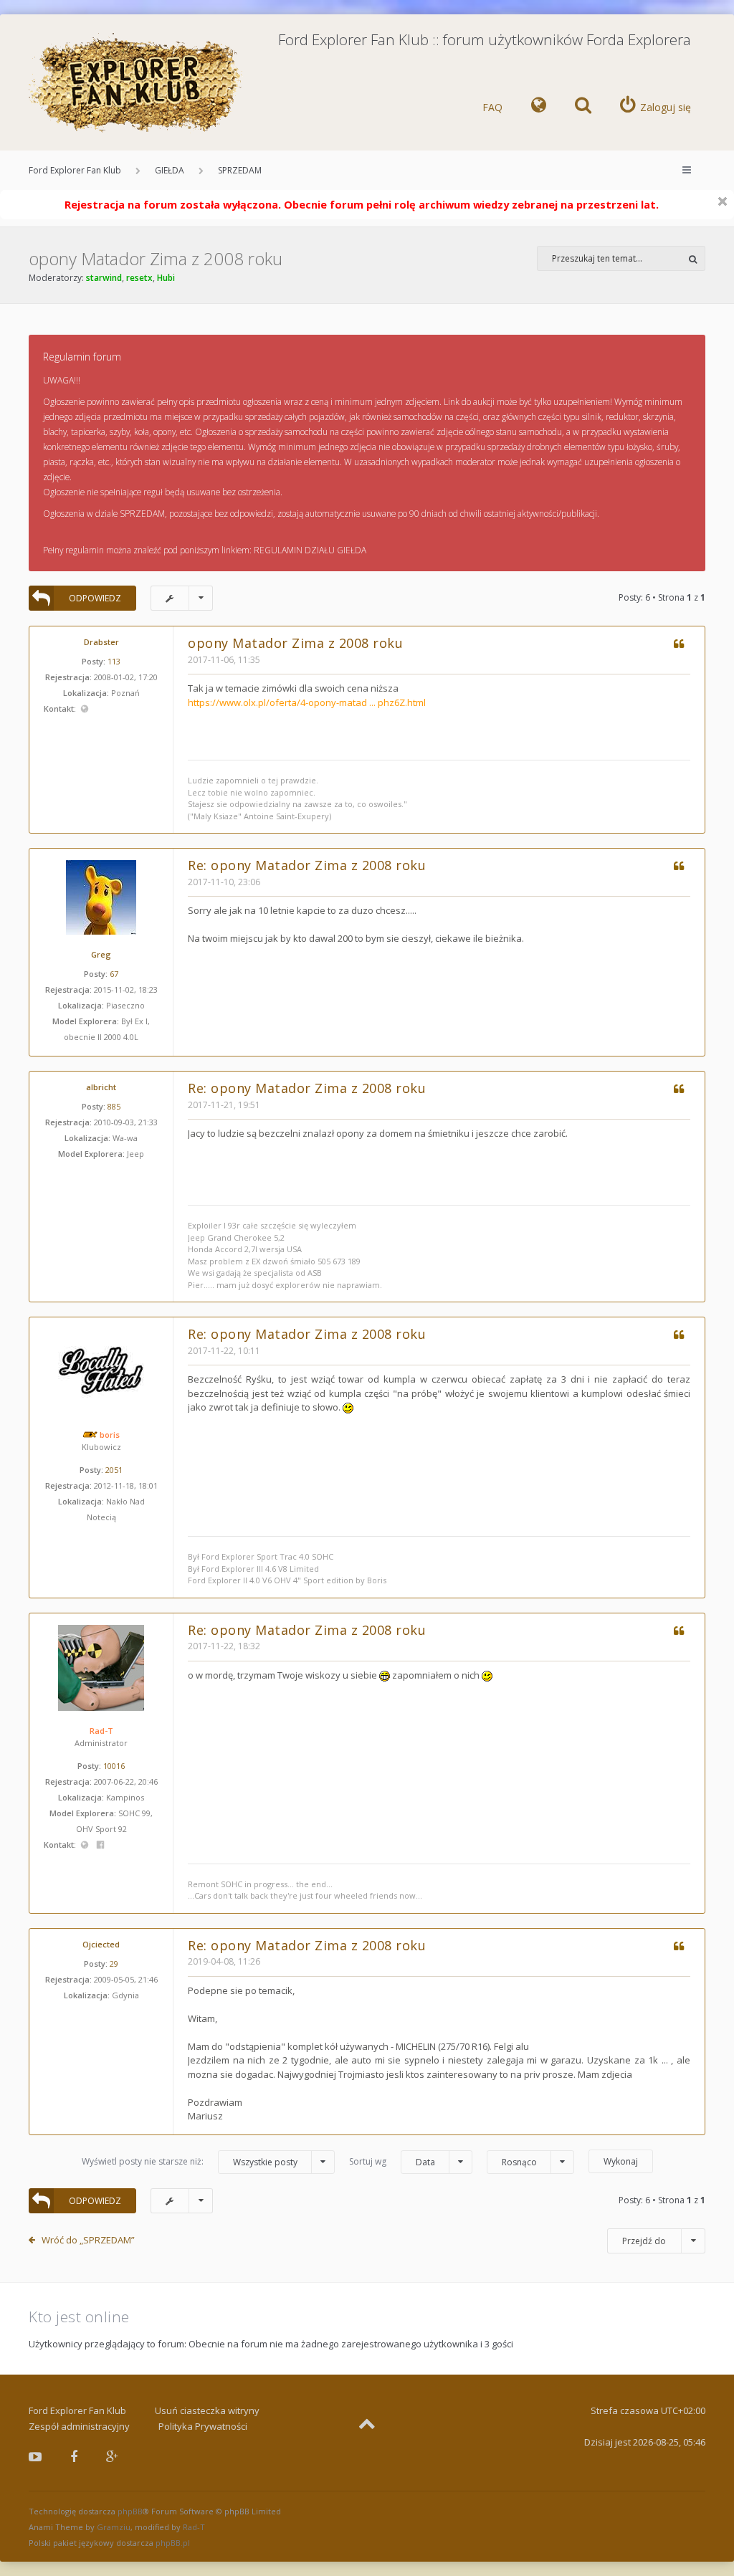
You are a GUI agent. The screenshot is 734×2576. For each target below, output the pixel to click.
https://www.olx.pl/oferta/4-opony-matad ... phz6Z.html (307, 702)
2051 (114, 1470)
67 (114, 974)
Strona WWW (84, 709)
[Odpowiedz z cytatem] (678, 645)
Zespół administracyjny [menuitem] (79, 2426)
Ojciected (101, 1944)
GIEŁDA (170, 170)
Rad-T (101, 1731)
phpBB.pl (173, 2543)
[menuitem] (539, 108)
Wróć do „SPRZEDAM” (88, 2240)
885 (114, 1106)
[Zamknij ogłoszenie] (723, 201)
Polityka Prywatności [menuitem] (203, 2426)
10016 (114, 1766)
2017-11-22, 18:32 (224, 1646)
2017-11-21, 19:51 (224, 1105)
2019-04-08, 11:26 (224, 1961)
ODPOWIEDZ (95, 598)
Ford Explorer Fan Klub (75, 170)
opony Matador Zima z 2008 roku (156, 258)
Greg (101, 954)
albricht (101, 1087)
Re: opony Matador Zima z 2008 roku (307, 865)
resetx (139, 278)
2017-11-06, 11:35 (224, 660)
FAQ (492, 107)
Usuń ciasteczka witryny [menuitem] (207, 2410)
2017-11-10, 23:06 (224, 882)
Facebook (101, 1845)
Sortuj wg (392, 2162)
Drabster (101, 642)
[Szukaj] (693, 258)
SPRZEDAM (240, 170)
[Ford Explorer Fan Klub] (136, 84)
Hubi (166, 278)
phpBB (130, 2511)
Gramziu (114, 2527)
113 (114, 661)
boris (110, 1435)
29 (114, 1964)
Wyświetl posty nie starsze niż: (190, 2162)
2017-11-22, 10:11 (224, 1351)
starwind (104, 278)
